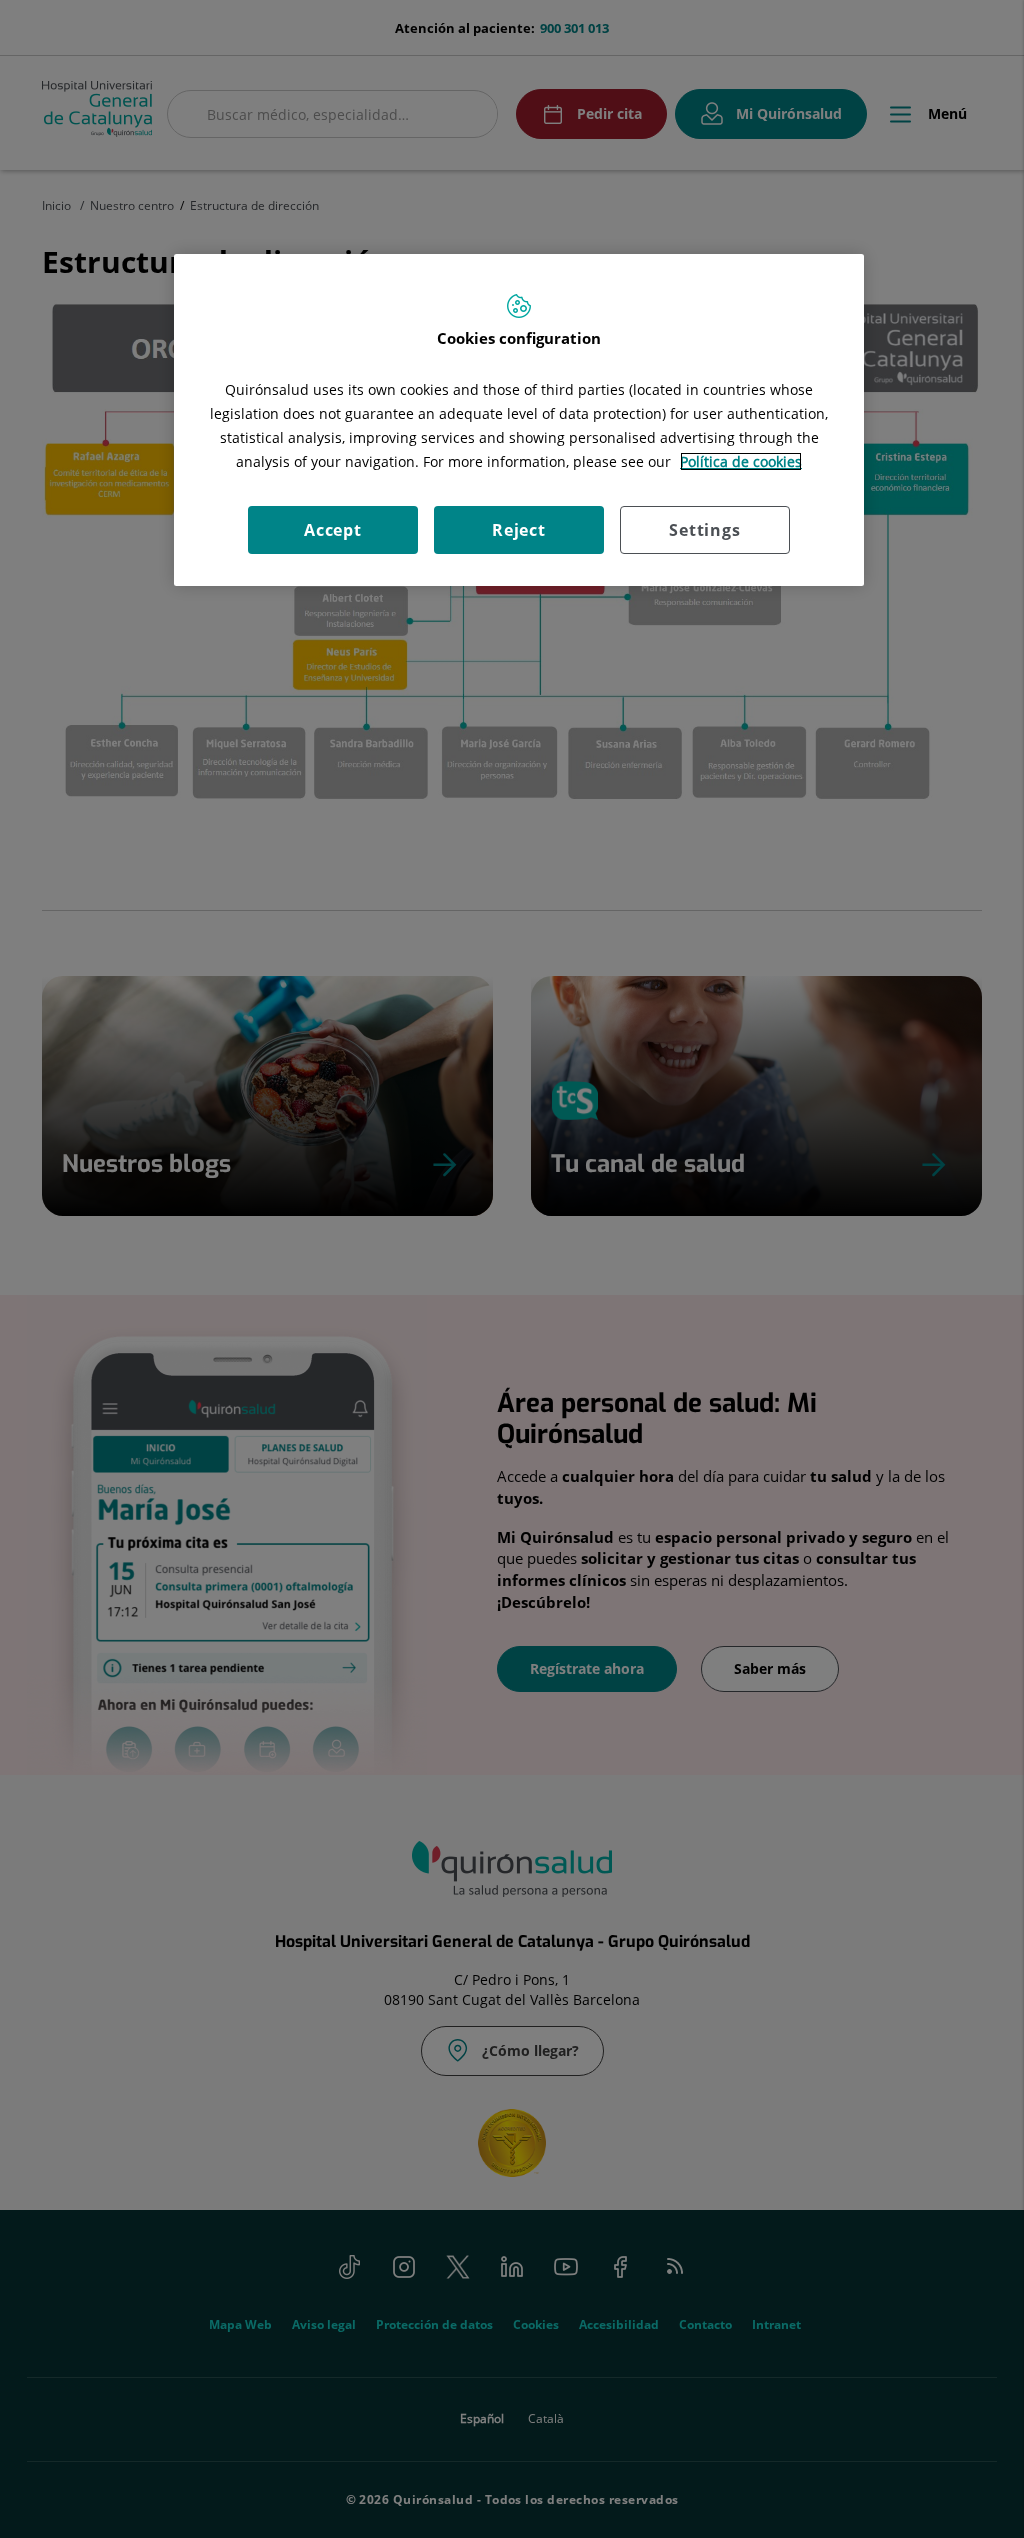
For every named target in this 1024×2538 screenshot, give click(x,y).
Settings (704, 530)
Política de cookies (741, 461)
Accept (333, 530)
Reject (519, 530)
